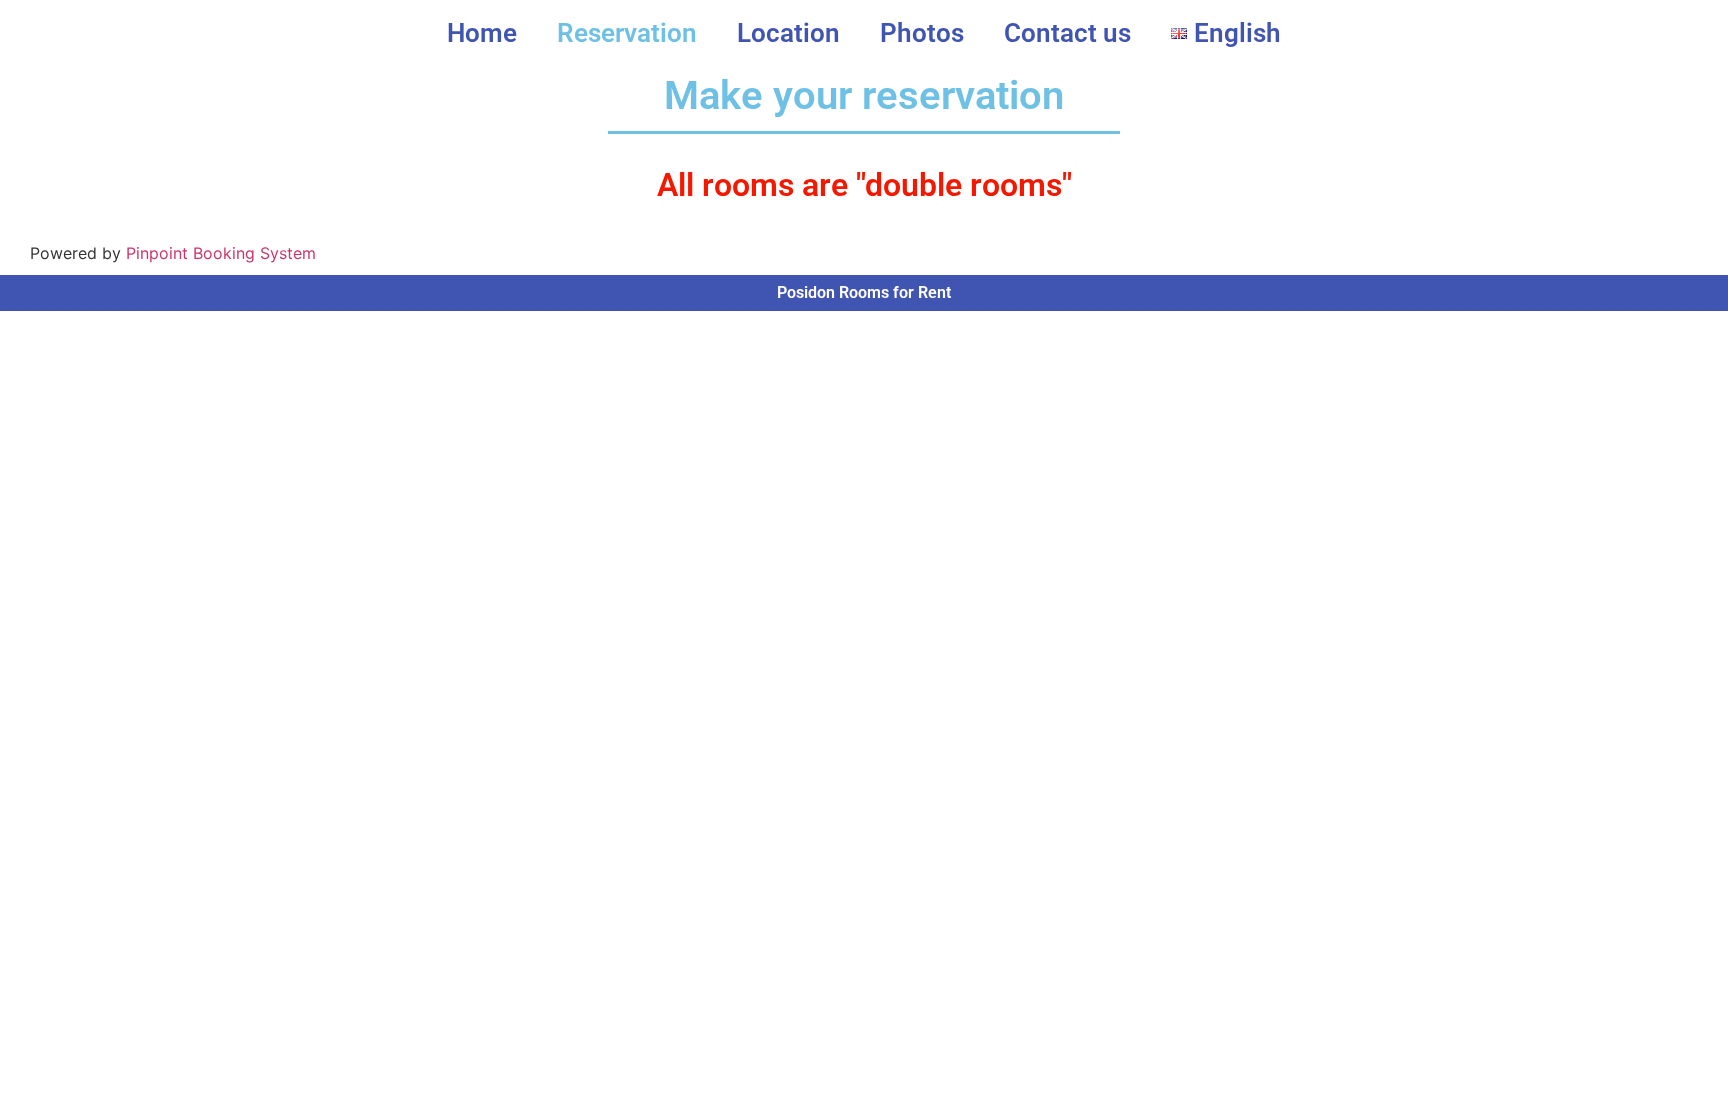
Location (788, 33)
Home (482, 33)
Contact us (1067, 33)
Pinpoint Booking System (221, 253)
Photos (922, 33)
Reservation (627, 33)
